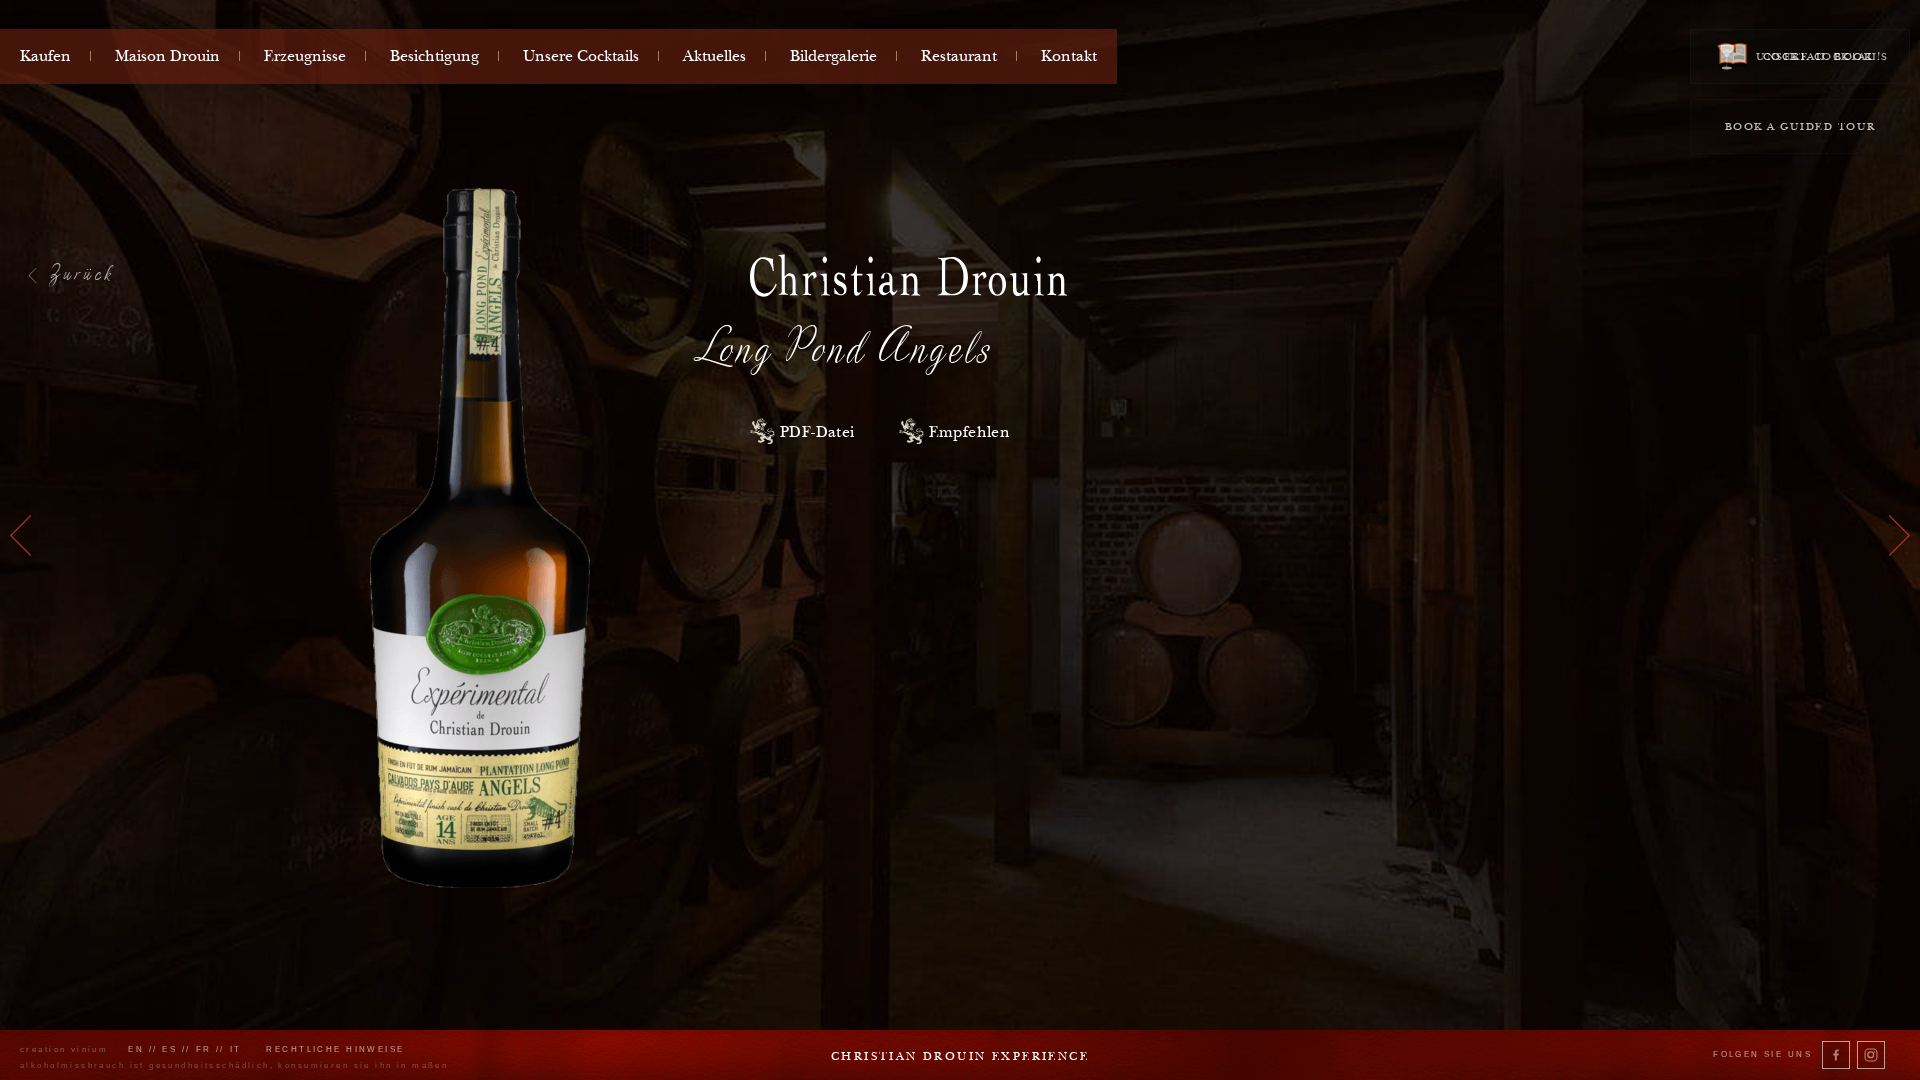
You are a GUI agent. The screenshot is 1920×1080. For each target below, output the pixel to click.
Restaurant (959, 56)
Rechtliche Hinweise (335, 1049)
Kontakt (1069, 56)
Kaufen (45, 56)
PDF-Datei (817, 432)
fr (204, 1049)
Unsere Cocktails (581, 56)
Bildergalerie (833, 56)
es (169, 1049)
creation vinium (64, 1049)
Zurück (82, 273)
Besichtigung (434, 56)
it (236, 1049)
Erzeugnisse (305, 56)
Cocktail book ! (1820, 56)
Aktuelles (714, 56)
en (136, 1049)
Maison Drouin (167, 56)
